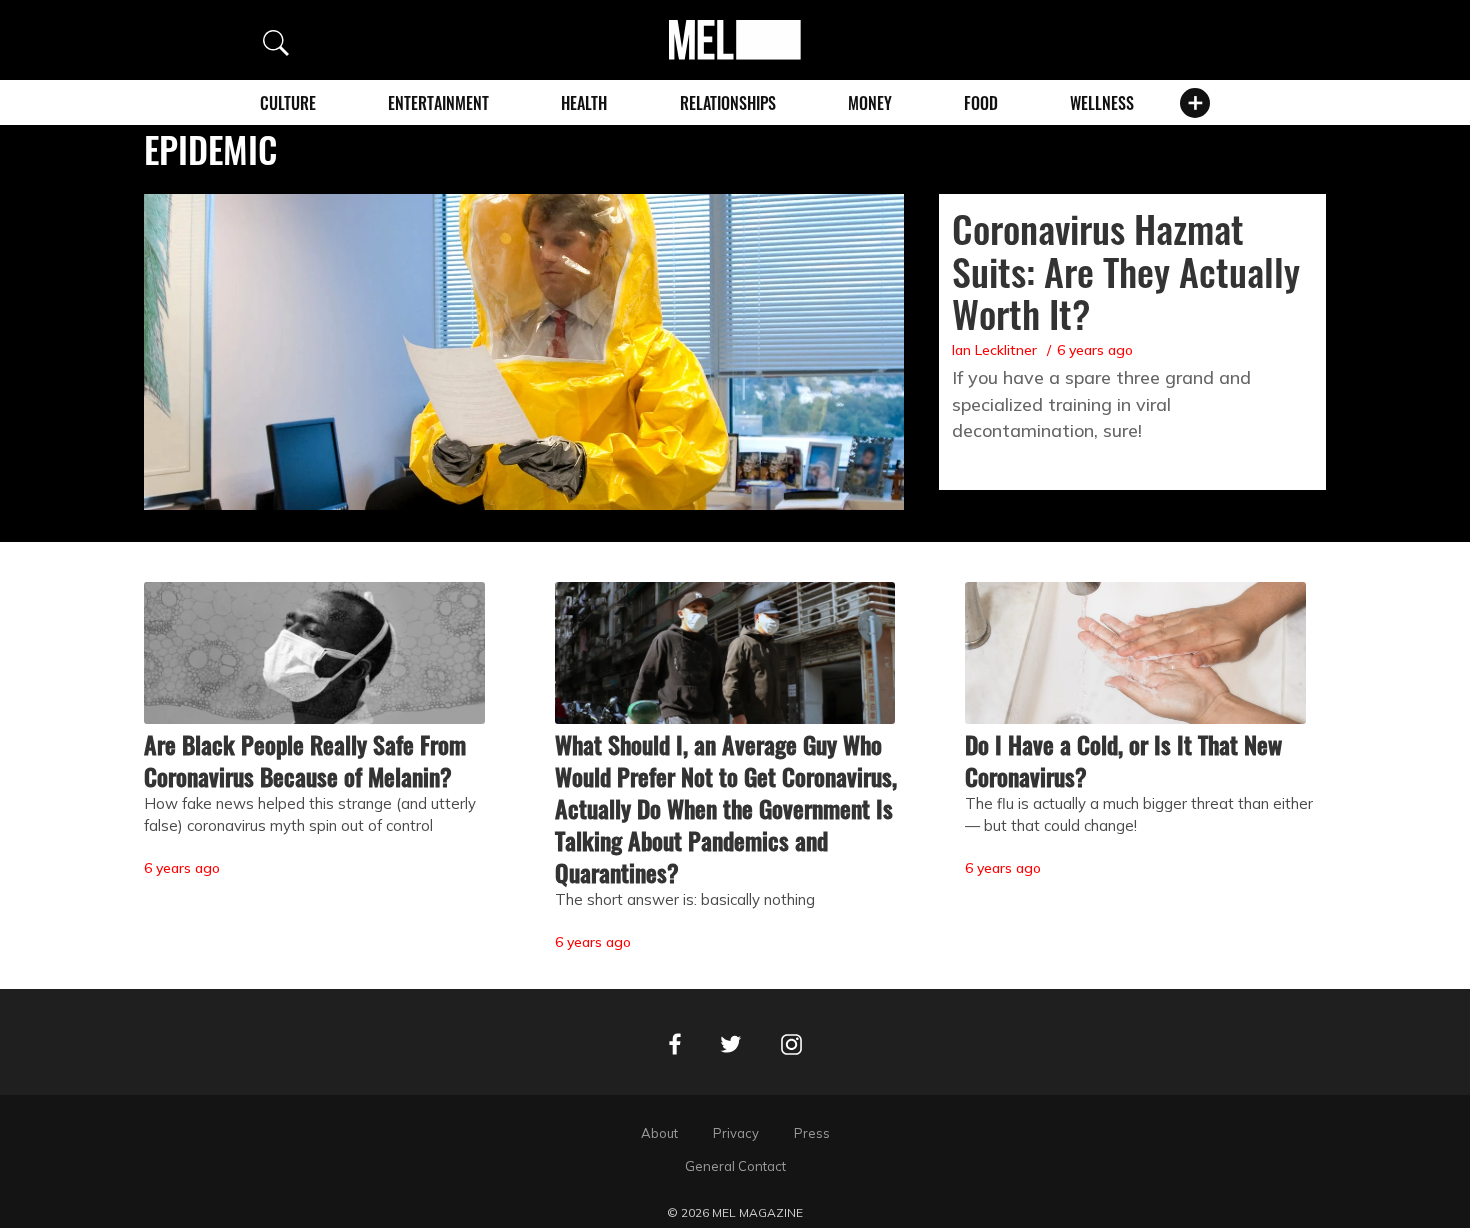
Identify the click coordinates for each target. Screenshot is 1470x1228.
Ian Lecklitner (994, 350)
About (659, 1133)
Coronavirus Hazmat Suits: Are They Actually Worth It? (1126, 271)
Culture (288, 103)
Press (812, 1133)
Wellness (1102, 103)
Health (584, 103)
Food (981, 103)
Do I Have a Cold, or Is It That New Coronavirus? (1123, 760)
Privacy (736, 1133)
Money (870, 103)
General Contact (735, 1166)
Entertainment (438, 103)
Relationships (728, 103)
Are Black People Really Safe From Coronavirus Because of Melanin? (305, 760)
